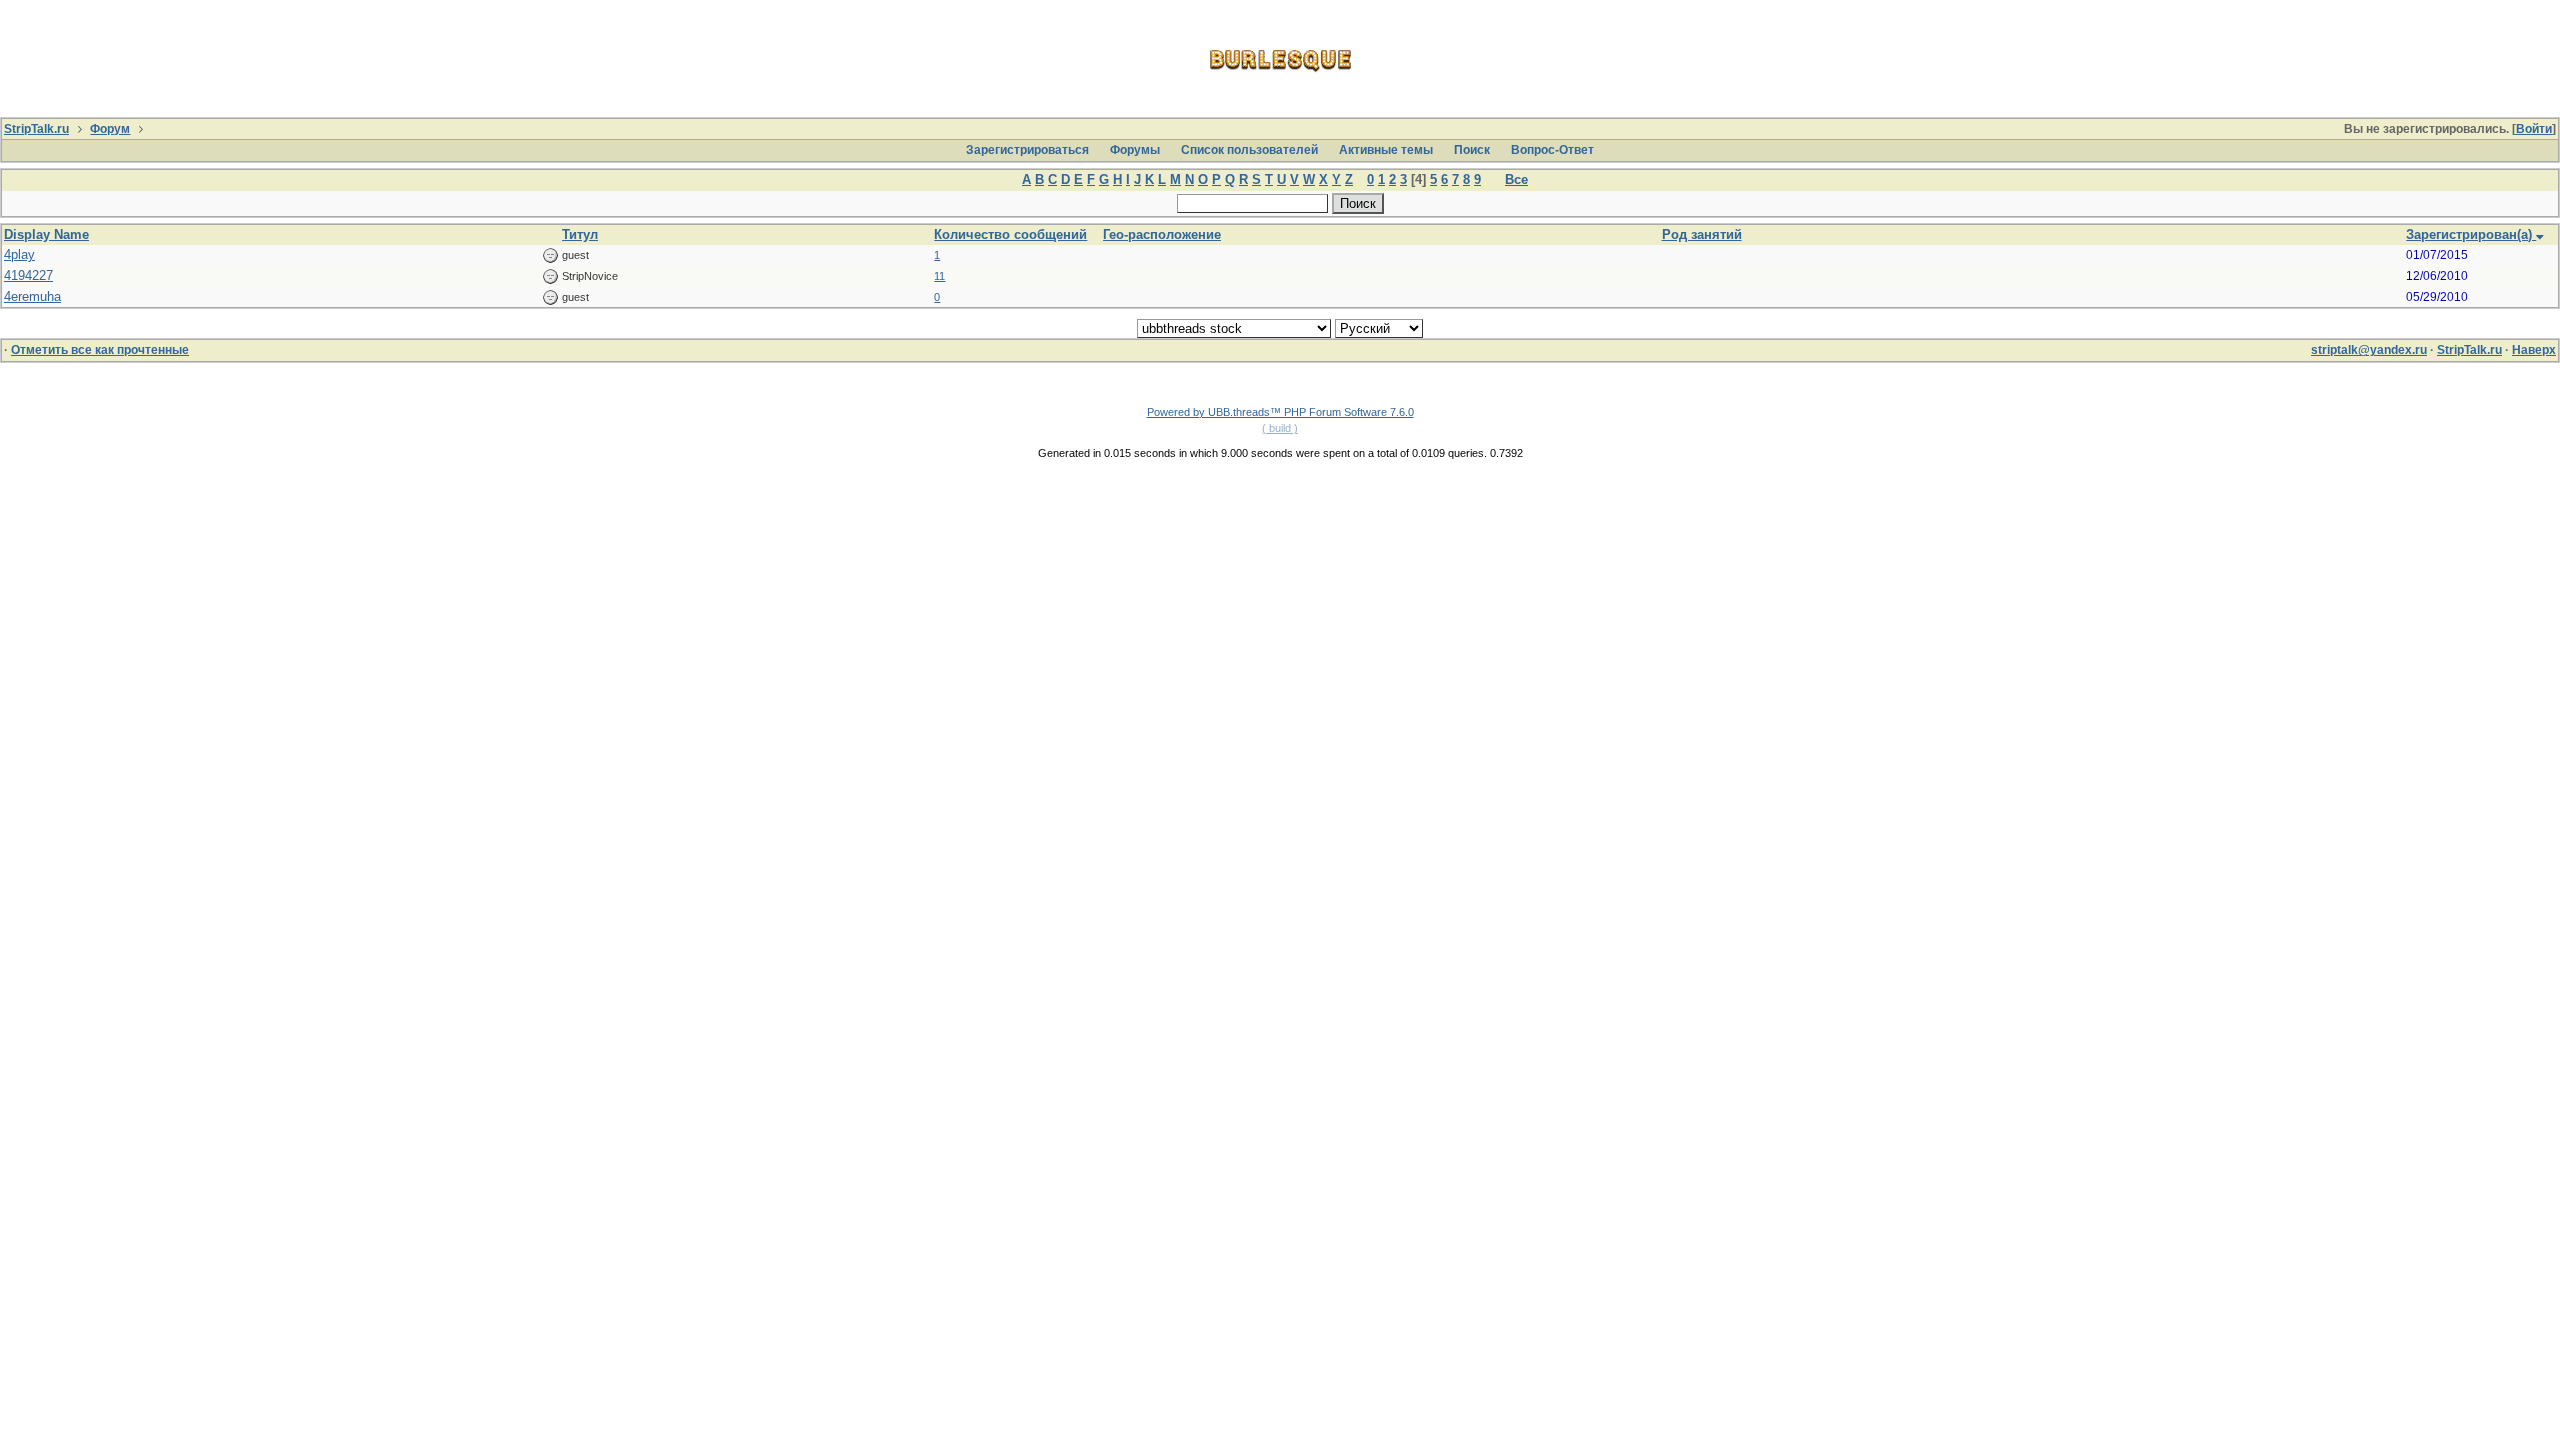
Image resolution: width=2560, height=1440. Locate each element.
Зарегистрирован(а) (2471, 234)
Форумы (1135, 150)
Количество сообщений (1010, 234)
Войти (2534, 129)
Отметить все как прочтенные (100, 350)
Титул (580, 234)
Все (1516, 179)
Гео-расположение (1162, 234)
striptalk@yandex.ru (2369, 350)
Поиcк (1472, 150)
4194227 (28, 275)
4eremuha (32, 296)
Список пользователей (1249, 150)
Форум (110, 129)
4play (19, 254)
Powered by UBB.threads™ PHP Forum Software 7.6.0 (1280, 412)
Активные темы (1386, 150)
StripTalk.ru (36, 129)
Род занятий (1702, 234)
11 (939, 276)
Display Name (46, 234)
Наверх (2534, 350)
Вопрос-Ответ (1552, 150)
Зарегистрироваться (1027, 150)
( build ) (1280, 428)
